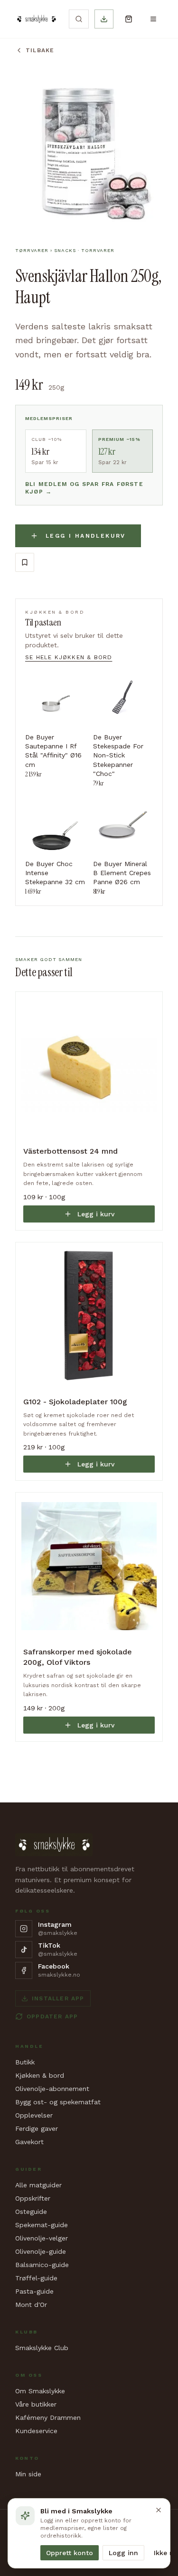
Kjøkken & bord (40, 2075)
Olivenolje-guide (41, 2251)
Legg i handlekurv (86, 536)
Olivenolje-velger (42, 2238)
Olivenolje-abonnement (52, 2089)
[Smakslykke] (36, 19)
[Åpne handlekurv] (129, 19)
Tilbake (40, 50)
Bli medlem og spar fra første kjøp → (84, 488)
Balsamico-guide (42, 2265)
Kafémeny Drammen (48, 2417)
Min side (28, 2474)
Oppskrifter (33, 2198)
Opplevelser (34, 2115)
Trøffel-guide (36, 2278)
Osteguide (31, 2212)
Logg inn (123, 2553)
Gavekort (29, 2142)
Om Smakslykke (40, 2391)
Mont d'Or (31, 2305)
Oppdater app (52, 2016)
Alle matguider (38, 2185)
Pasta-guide (34, 2291)
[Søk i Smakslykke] (79, 19)
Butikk (25, 2062)
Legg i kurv (96, 1214)
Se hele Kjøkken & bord (69, 657)
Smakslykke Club (42, 2348)
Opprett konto (70, 2553)
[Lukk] (159, 2510)
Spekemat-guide (42, 2225)
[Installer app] (104, 19)
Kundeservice (36, 2431)
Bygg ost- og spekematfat (58, 2102)
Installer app (58, 1998)
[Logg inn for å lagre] (25, 562)
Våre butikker (36, 2404)
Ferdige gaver (37, 2128)
